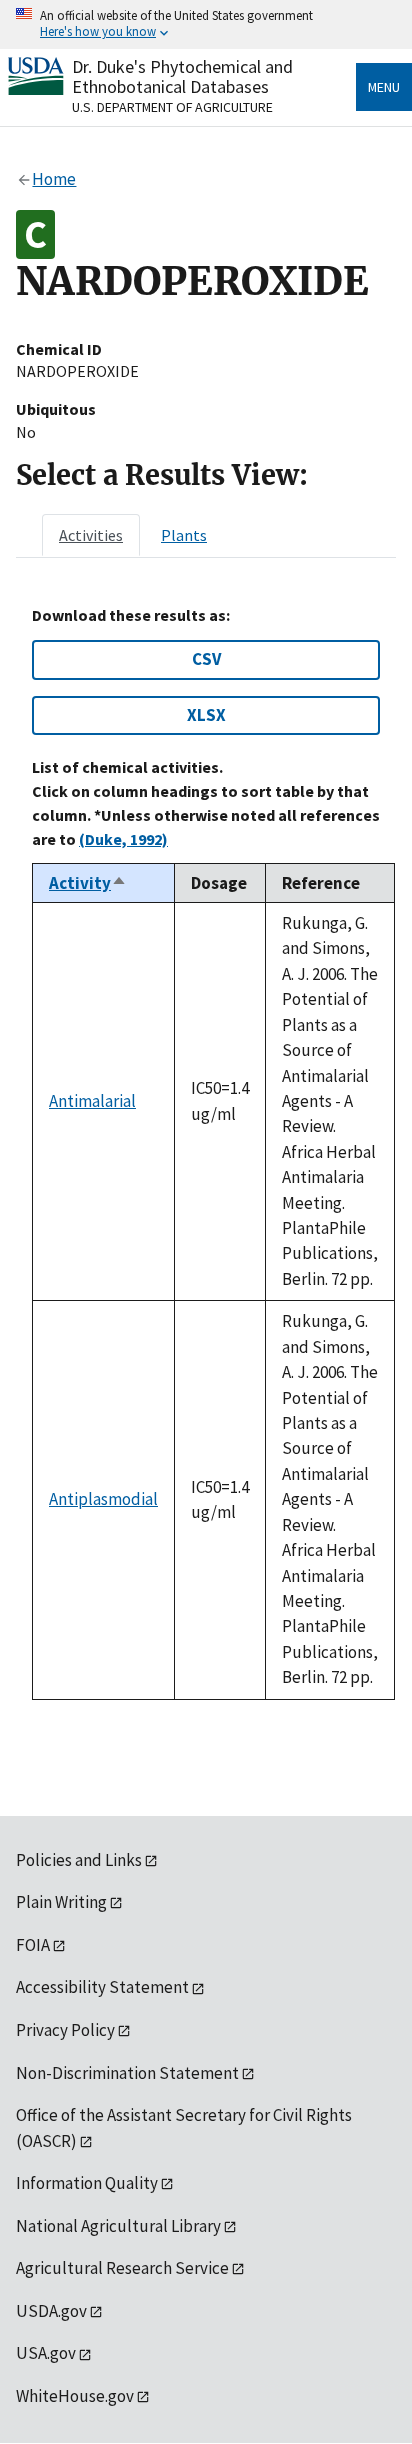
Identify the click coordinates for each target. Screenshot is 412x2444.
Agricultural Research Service (122, 2268)
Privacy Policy (65, 2030)
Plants (184, 535)
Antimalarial (92, 1101)
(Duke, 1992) (123, 839)
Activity (88, 883)
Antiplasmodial (103, 1499)
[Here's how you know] (206, 24)
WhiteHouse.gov (75, 2396)
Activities (91, 535)
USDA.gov (51, 2311)
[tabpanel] (206, 1153)
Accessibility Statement (102, 1987)
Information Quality (87, 2183)
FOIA (33, 1945)
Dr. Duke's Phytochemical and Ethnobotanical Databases (182, 76)
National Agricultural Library (118, 2226)
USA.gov (46, 2353)
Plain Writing (61, 1902)
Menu (384, 87)
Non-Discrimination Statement (127, 2073)
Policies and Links (79, 1860)
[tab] (91, 535)
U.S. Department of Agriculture (172, 107)
